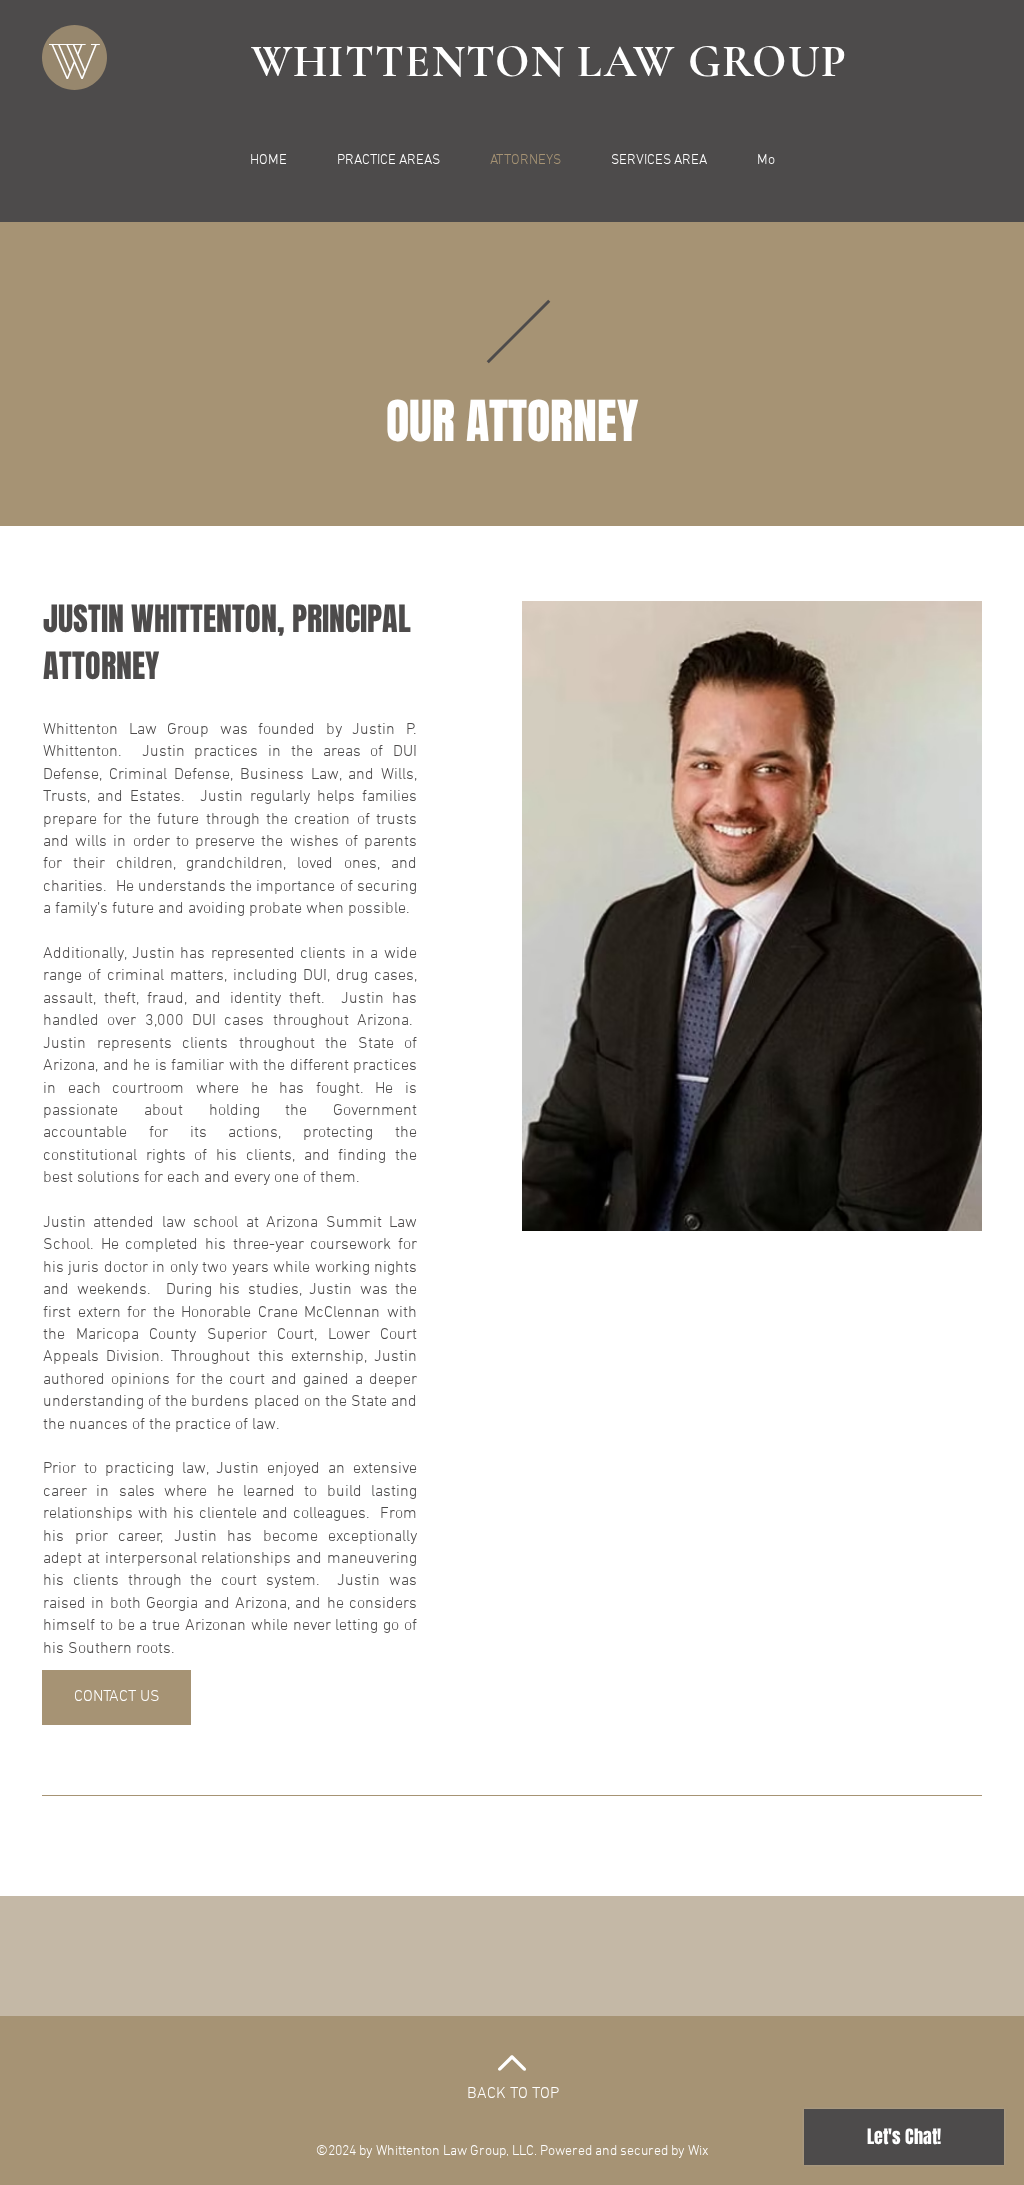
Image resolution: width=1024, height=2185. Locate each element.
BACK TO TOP (513, 2094)
